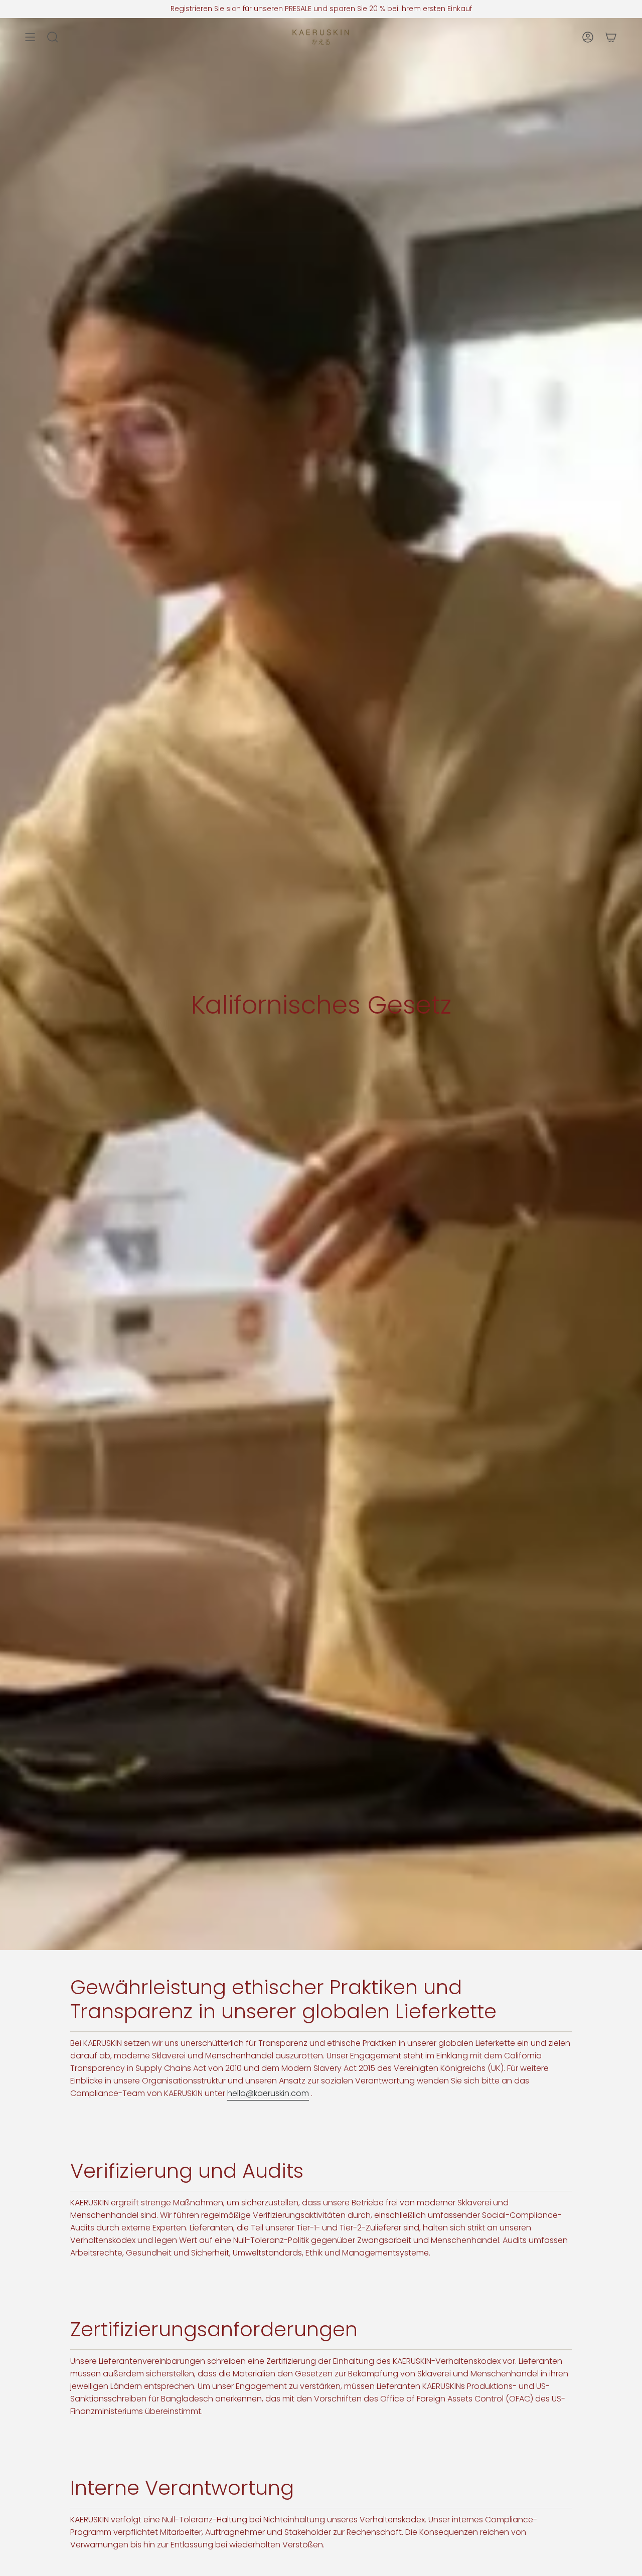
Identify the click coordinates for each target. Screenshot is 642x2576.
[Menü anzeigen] (30, 37)
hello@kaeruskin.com (268, 2093)
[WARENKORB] (611, 37)
